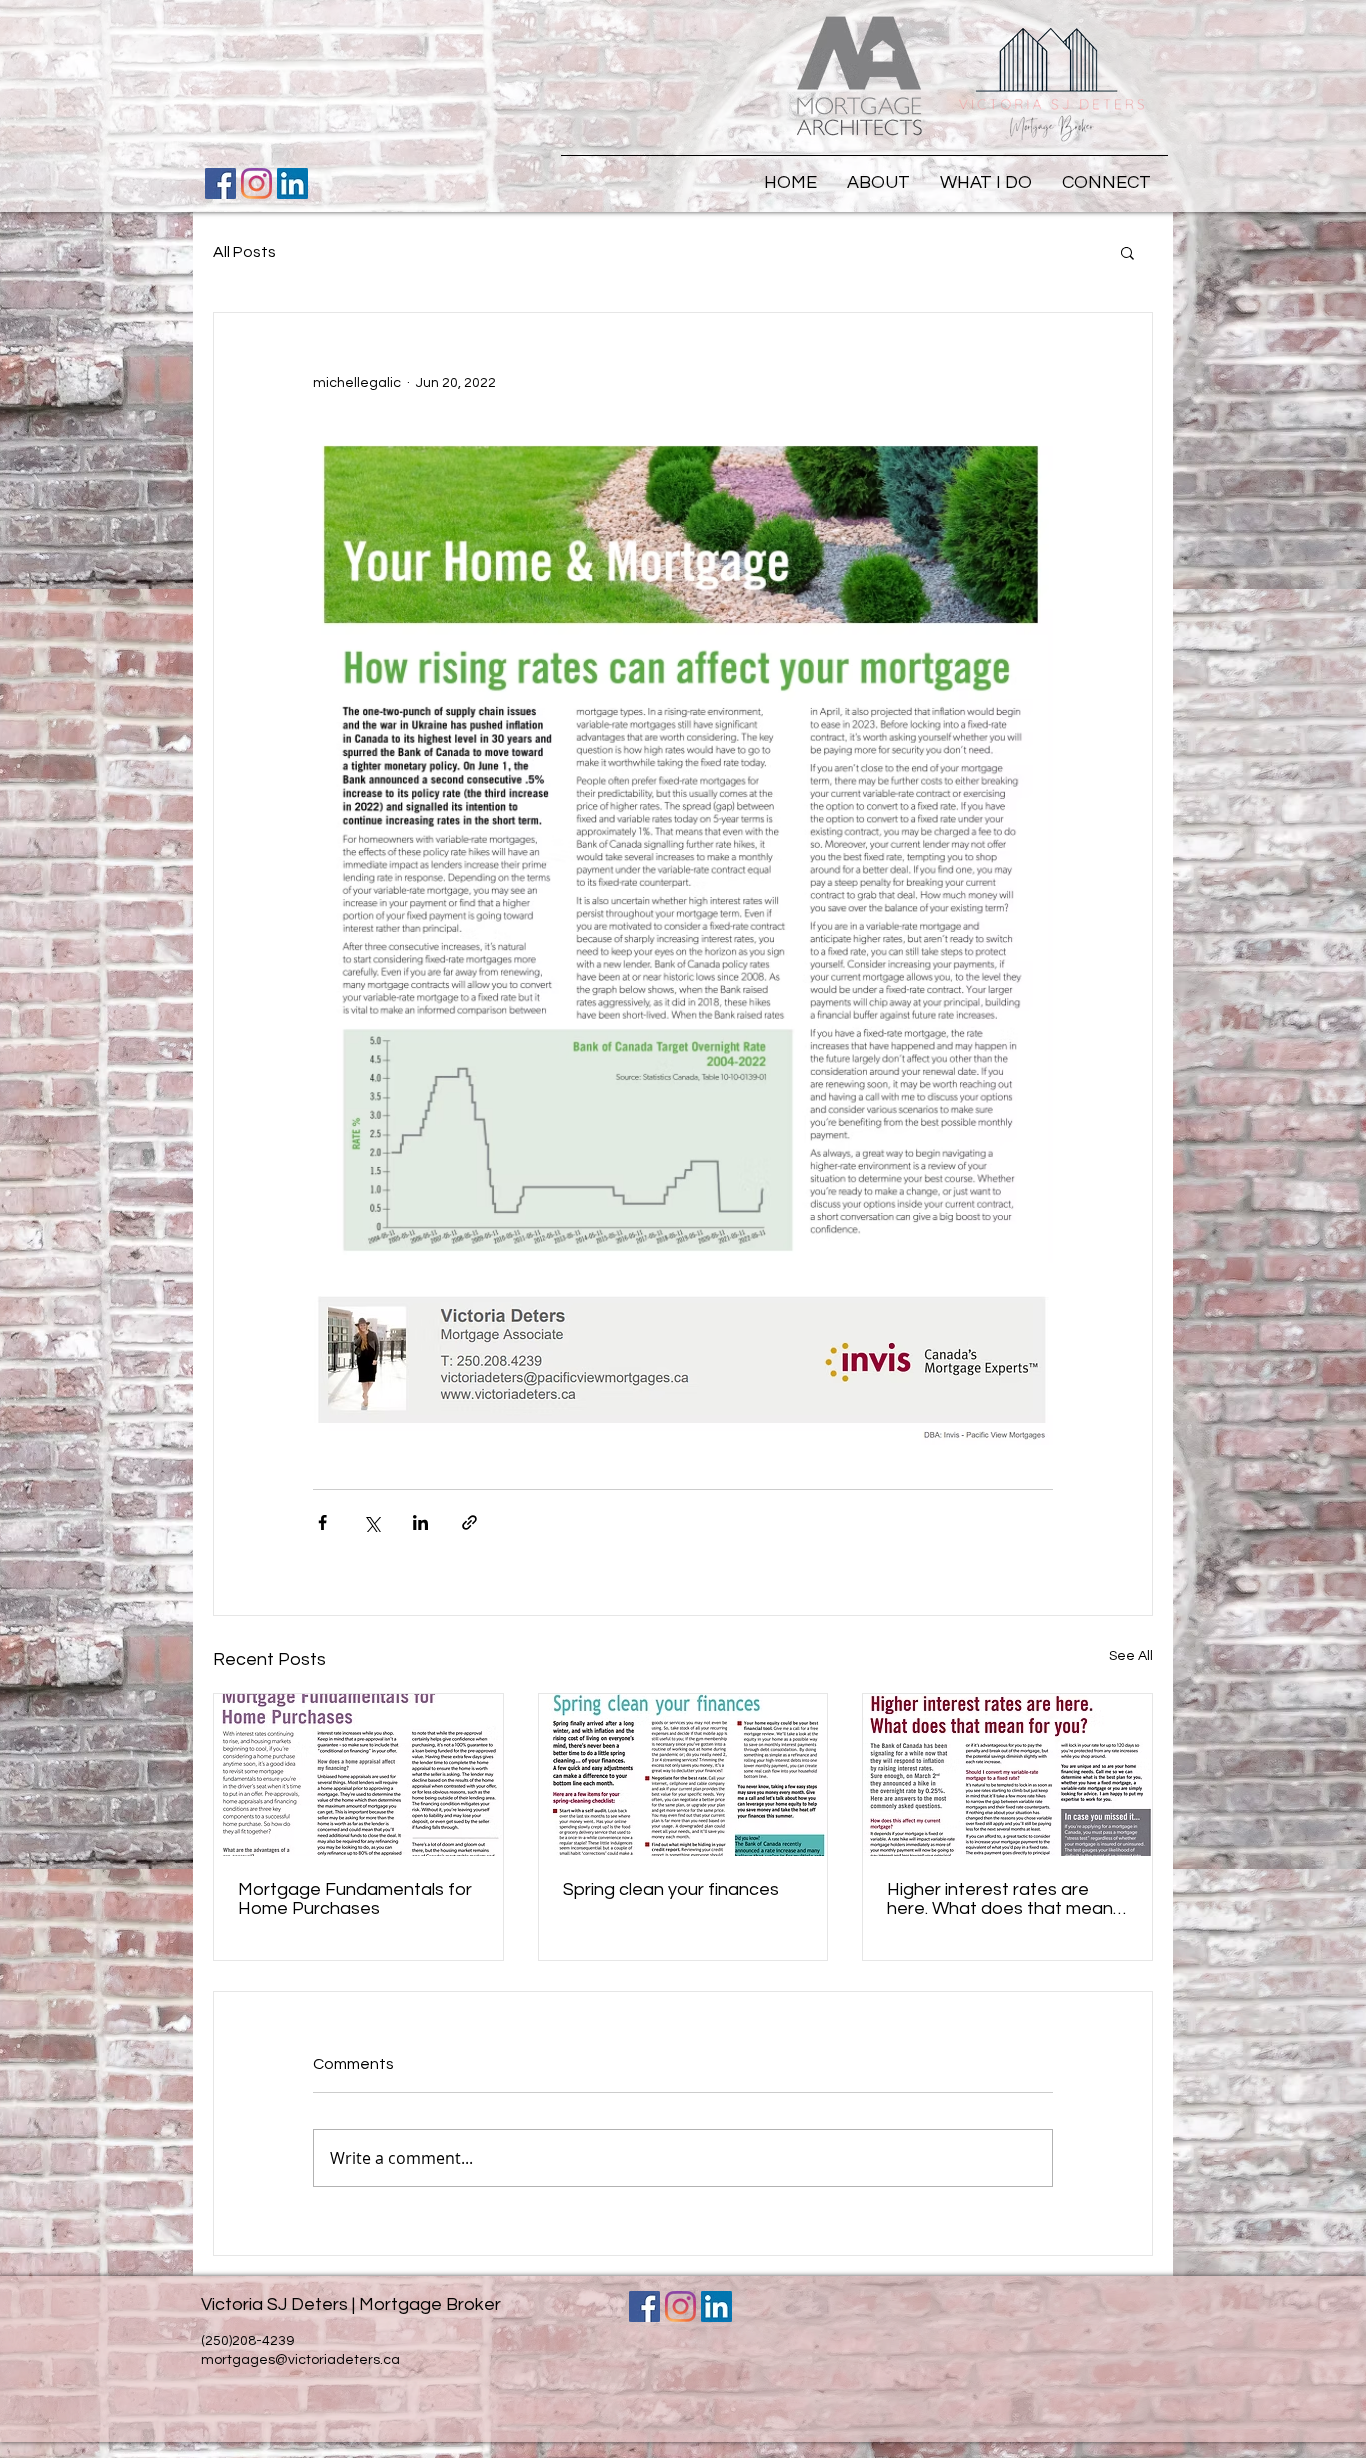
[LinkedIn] (292, 183)
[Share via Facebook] (322, 1522)
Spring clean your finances (671, 1889)
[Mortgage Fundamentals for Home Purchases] (358, 1775)
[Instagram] (256, 183)
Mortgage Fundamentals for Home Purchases (355, 1899)
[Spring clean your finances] (683, 1775)
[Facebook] (220, 183)
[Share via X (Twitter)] (371, 1522)
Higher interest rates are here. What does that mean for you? (1000, 1899)
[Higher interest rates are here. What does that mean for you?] (1007, 1775)
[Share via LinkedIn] (420, 1522)
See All (1131, 1656)
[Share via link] (469, 1522)
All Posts (244, 252)
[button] (1127, 252)
